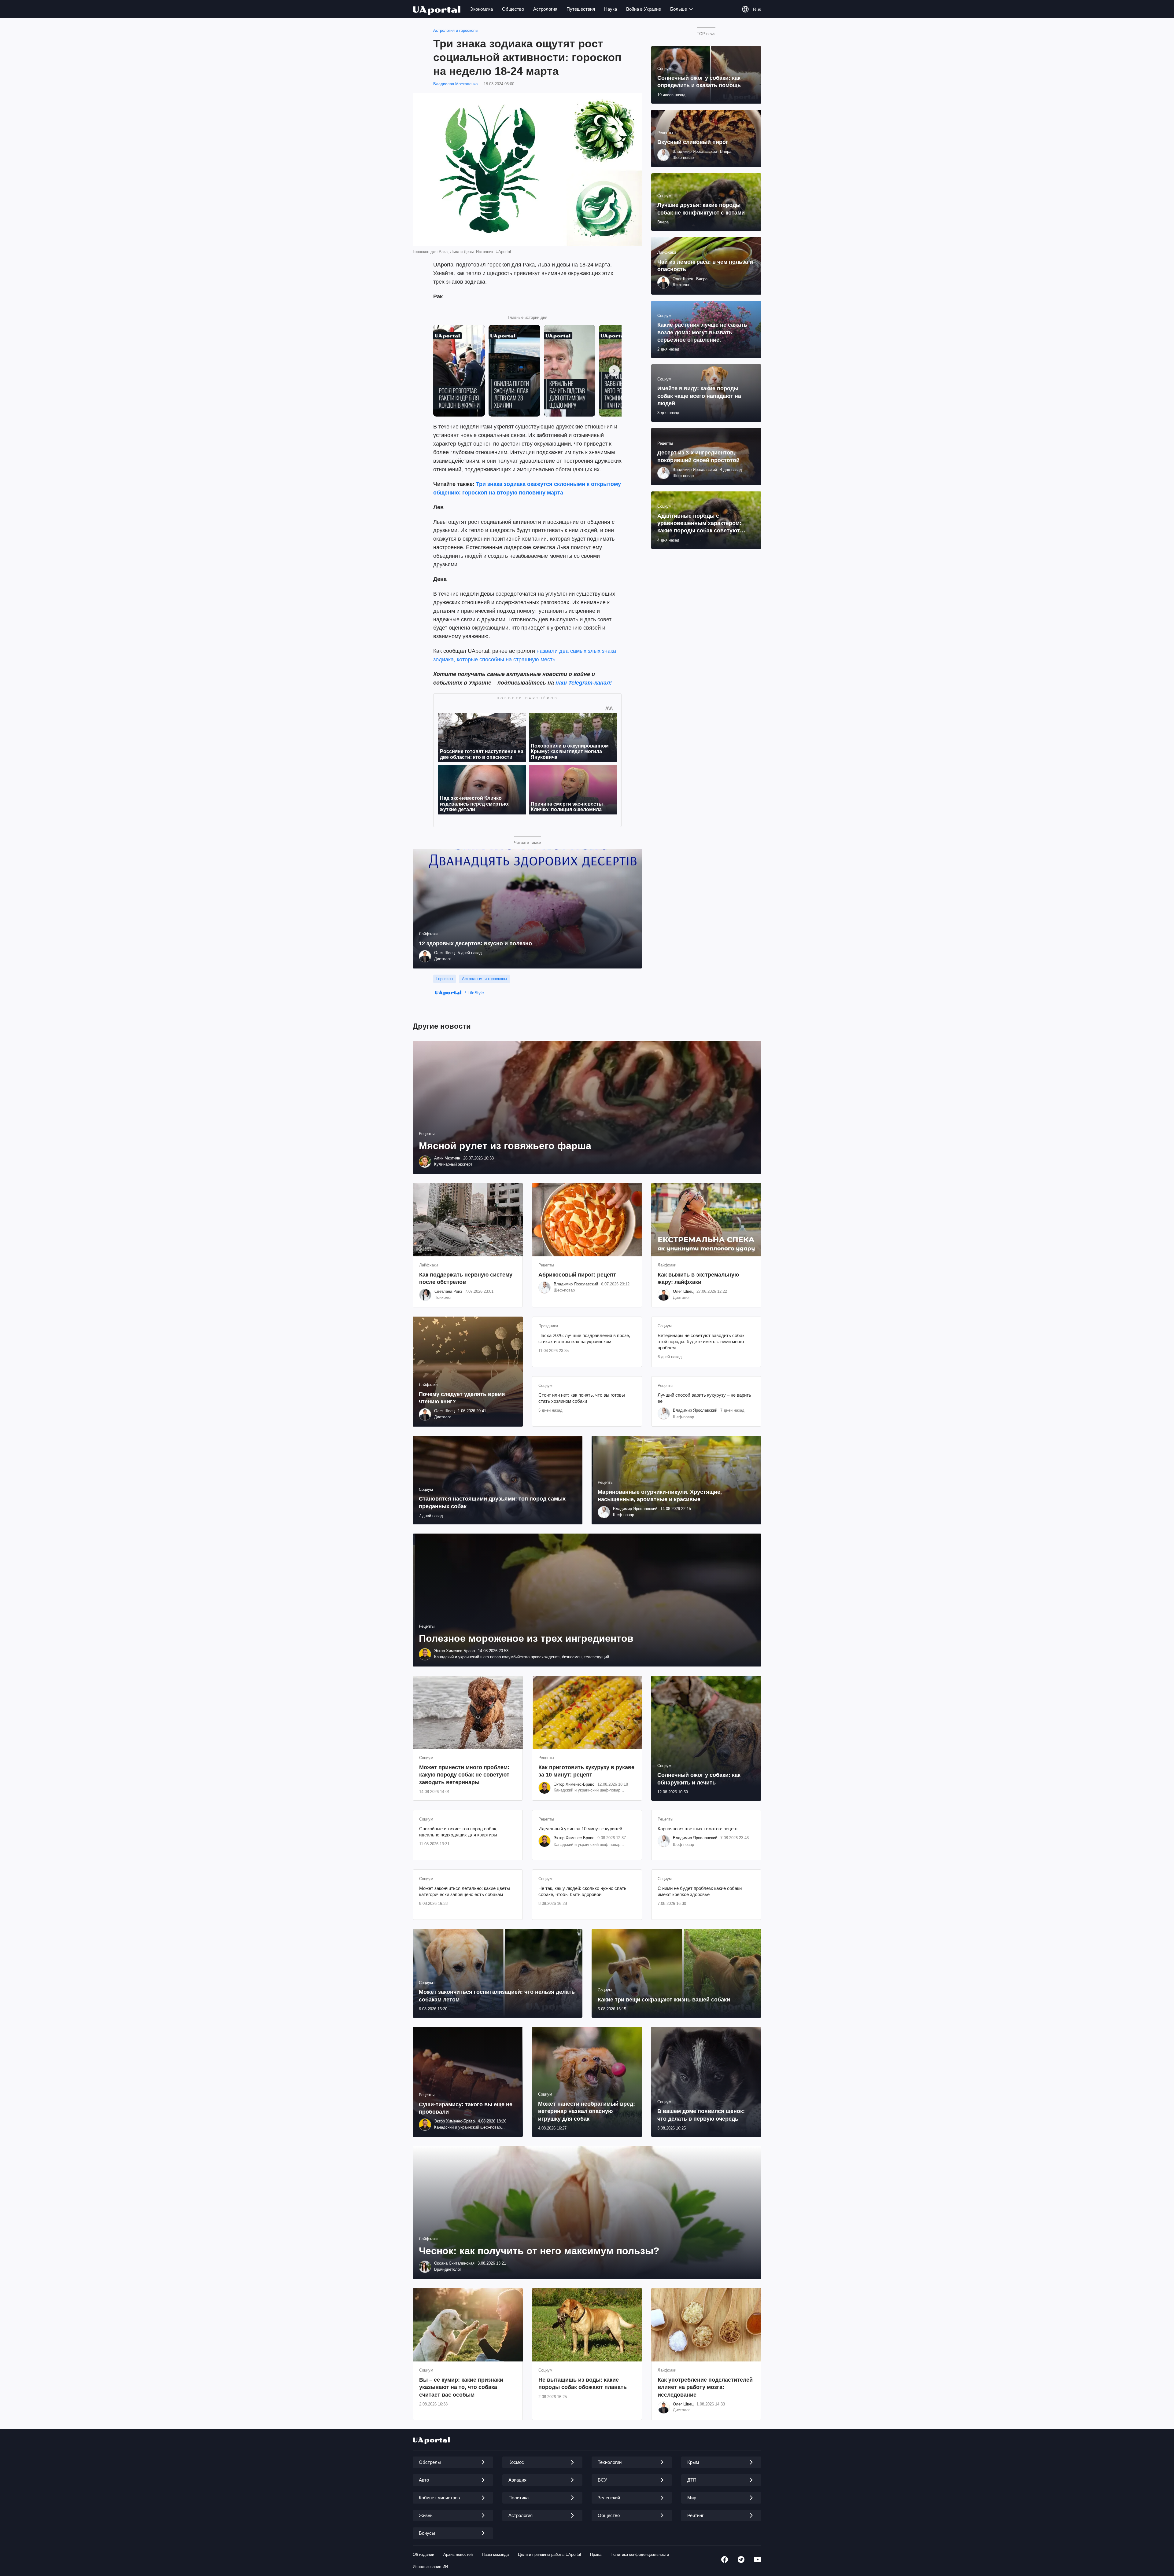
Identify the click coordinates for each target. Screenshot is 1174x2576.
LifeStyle (476, 993)
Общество (513, 9)
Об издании (423, 2554)
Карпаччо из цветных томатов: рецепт (698, 1829)
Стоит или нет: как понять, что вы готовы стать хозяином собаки (582, 1398)
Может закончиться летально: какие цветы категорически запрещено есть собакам (465, 1891)
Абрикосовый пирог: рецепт (577, 1275)
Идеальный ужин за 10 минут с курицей (580, 1829)
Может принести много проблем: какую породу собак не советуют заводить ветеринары (464, 1775)
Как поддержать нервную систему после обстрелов (466, 1278)
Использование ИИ (430, 2567)
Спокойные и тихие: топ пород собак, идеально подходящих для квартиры (458, 1832)
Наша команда (495, 2554)
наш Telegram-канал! (584, 683)
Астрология (545, 9)
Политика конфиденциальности (640, 2554)
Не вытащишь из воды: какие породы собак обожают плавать (583, 2383)
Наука (611, 9)
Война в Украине (644, 9)
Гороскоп (445, 979)
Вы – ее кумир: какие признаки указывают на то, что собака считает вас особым (461, 2387)
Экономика (481, 9)
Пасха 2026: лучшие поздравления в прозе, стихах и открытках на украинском (584, 1338)
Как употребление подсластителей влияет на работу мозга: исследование (705, 2387)
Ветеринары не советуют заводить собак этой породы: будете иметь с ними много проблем (701, 1342)
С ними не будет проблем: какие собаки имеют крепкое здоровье (700, 1891)
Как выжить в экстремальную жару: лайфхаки (698, 1278)
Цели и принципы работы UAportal (549, 2554)
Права (596, 2554)
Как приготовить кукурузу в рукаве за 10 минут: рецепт (586, 1771)
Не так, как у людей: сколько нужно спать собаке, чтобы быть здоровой (582, 1891)
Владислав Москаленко (455, 84)
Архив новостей (458, 2554)
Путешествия (581, 9)
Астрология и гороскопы (456, 30)
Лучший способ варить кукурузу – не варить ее (704, 1398)
